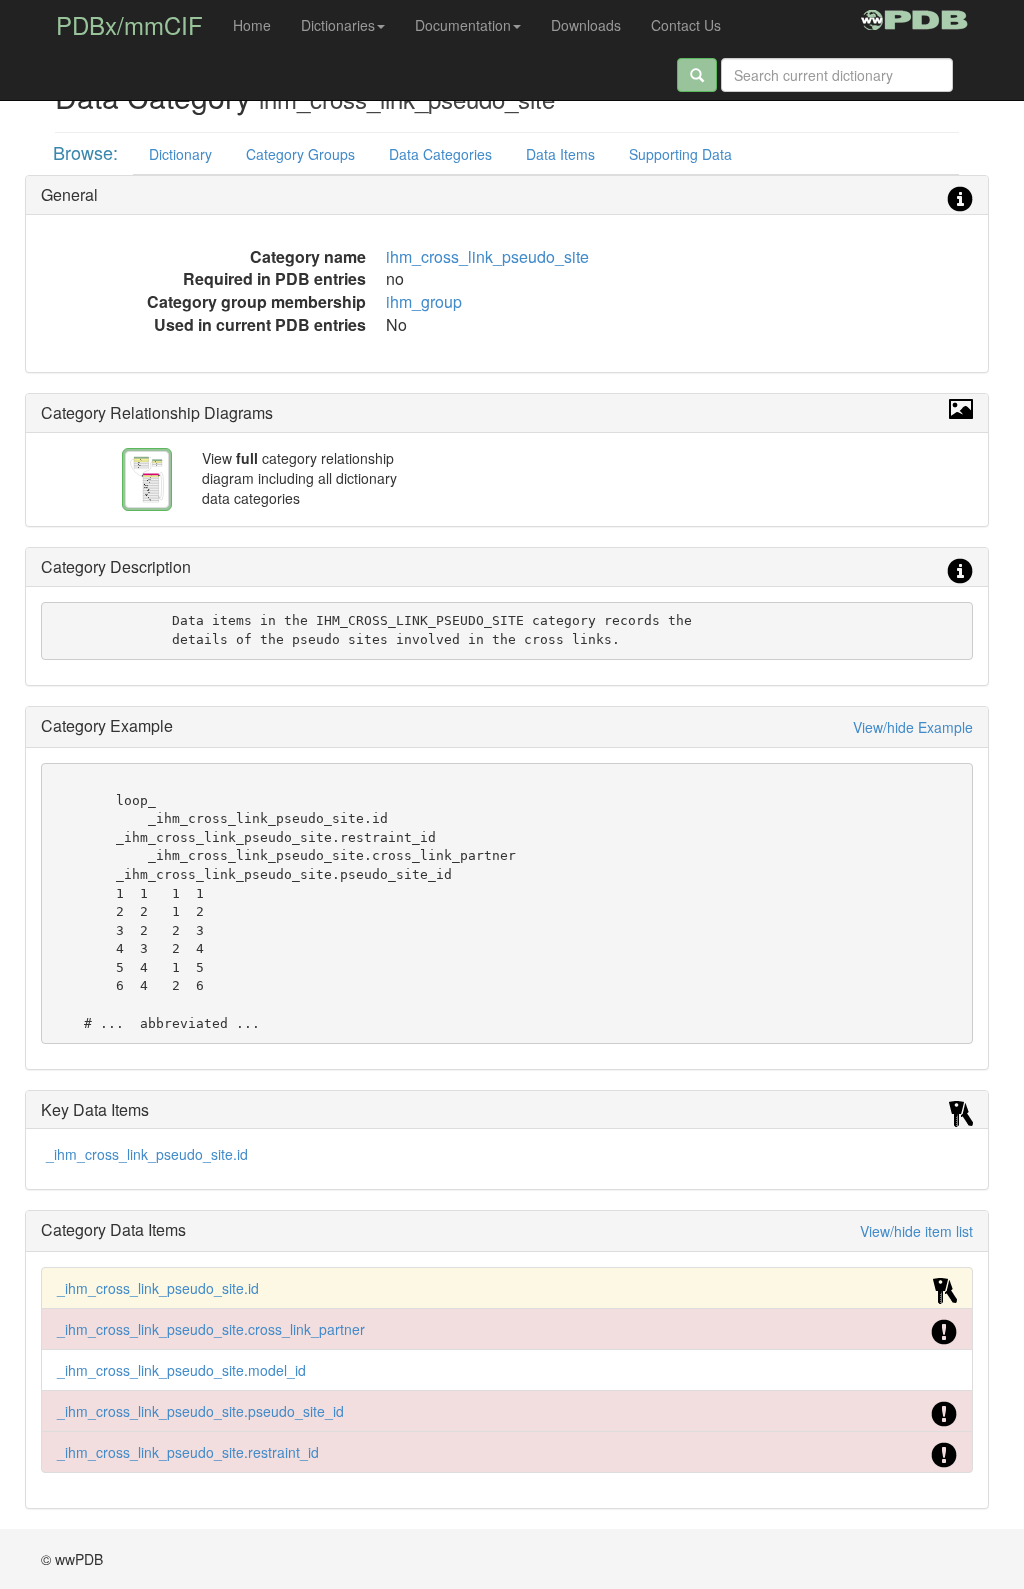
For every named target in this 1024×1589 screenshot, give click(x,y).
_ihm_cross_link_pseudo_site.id (147, 1154)
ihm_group (424, 301)
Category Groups (300, 154)
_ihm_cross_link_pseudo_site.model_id (181, 1370)
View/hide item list (916, 1231)
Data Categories (440, 154)
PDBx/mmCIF (129, 24)
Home (252, 25)
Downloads (586, 25)
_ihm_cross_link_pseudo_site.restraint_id (188, 1452)
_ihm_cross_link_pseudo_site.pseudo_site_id (200, 1411)
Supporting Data (680, 154)
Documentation (463, 25)
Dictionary (180, 154)
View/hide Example (913, 727)
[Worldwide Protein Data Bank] (914, 17)
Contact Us (686, 25)
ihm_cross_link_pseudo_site (487, 256)
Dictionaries (338, 25)
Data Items (560, 154)
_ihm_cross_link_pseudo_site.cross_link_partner (211, 1329)
